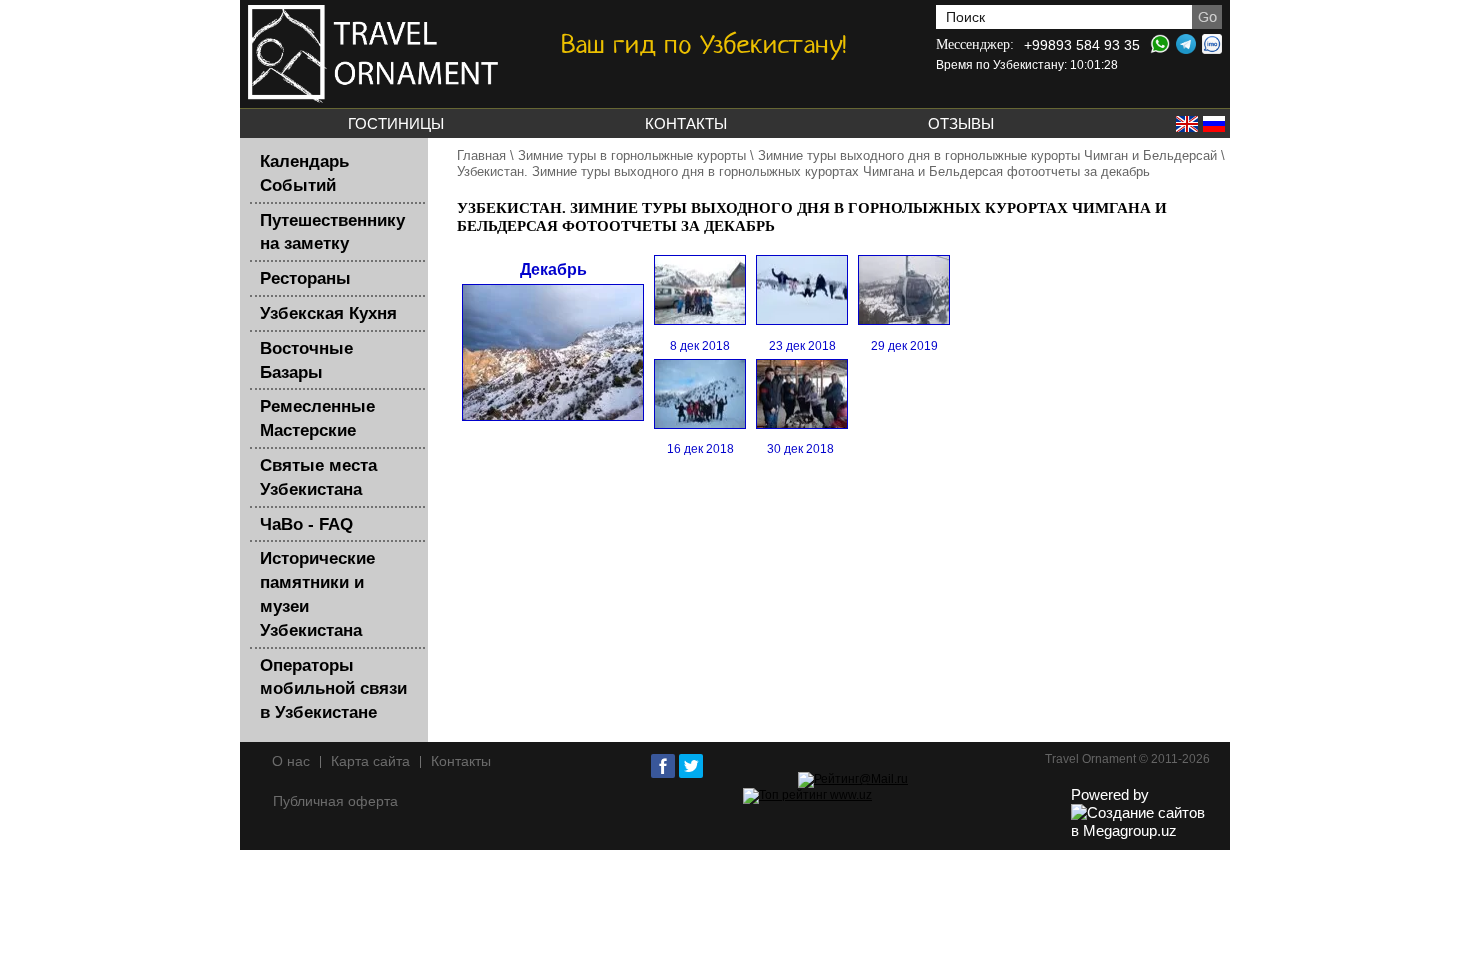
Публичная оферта (335, 801)
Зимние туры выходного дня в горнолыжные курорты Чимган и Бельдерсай (987, 155)
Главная (481, 155)
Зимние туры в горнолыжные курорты (632, 155)
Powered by (1110, 794)
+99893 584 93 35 (1082, 45)
